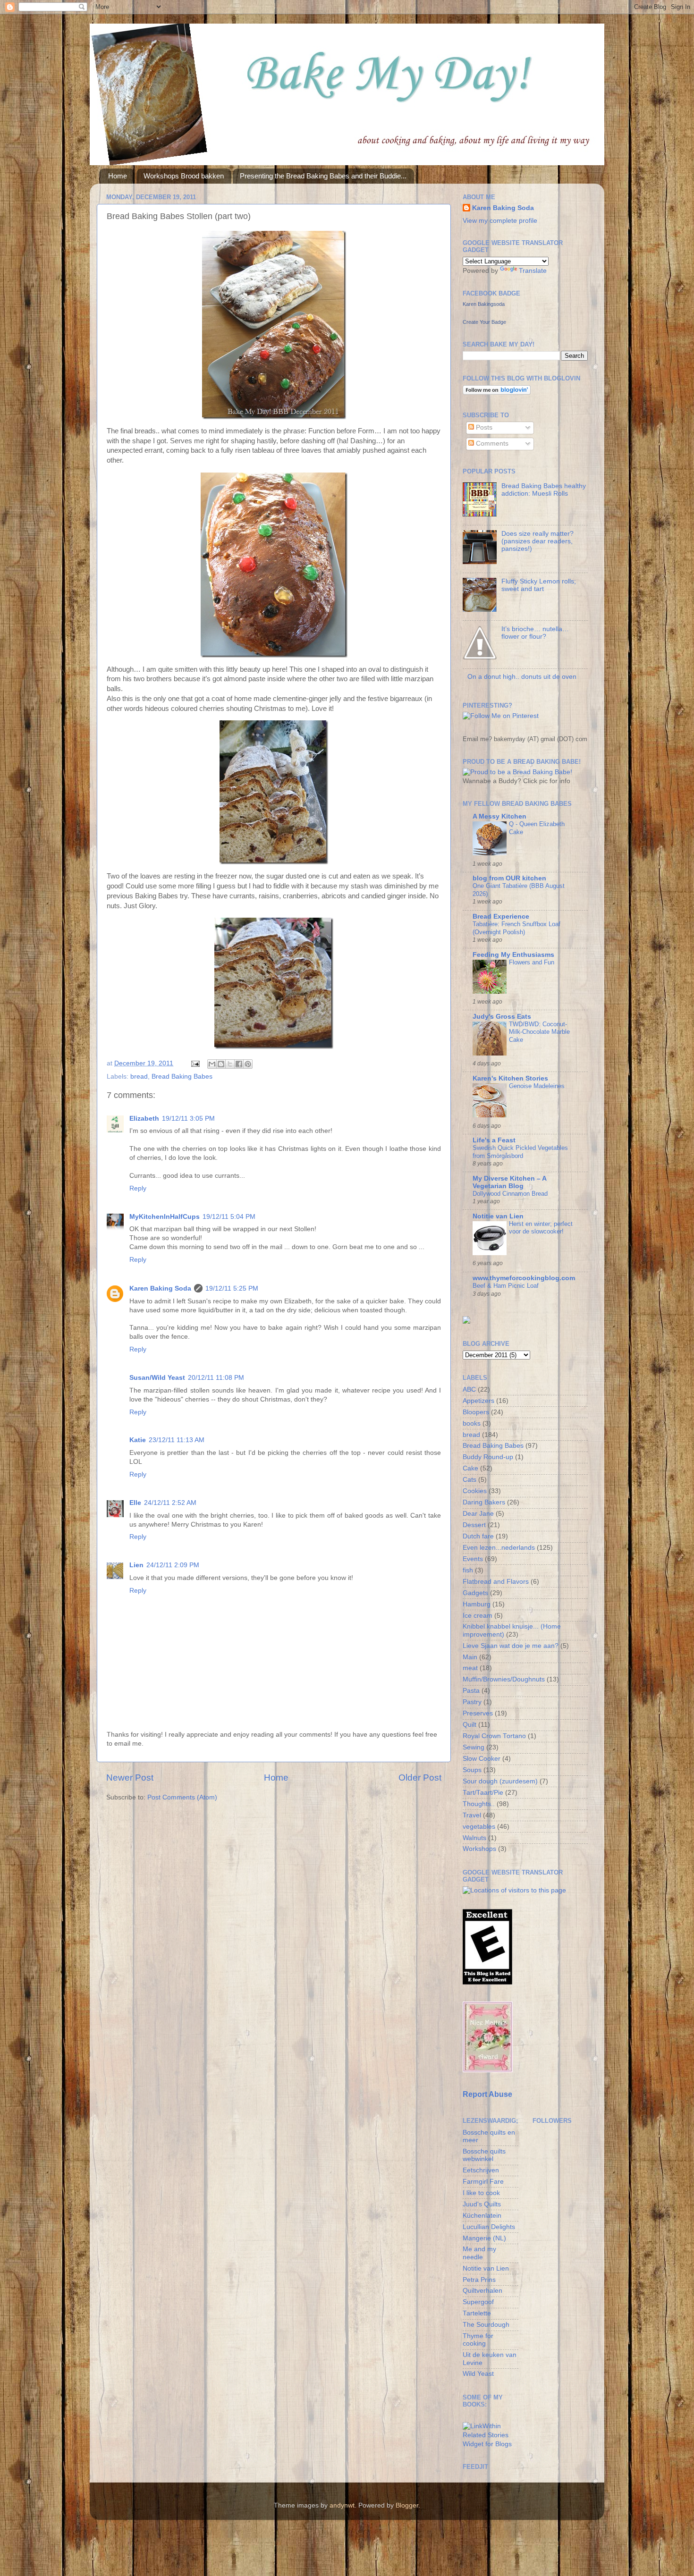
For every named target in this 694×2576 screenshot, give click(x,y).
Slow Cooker (482, 1759)
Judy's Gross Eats (502, 1017)
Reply (138, 1188)
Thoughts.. (479, 1804)
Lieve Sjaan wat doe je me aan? (511, 1646)
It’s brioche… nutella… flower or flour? (535, 633)
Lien (136, 1565)
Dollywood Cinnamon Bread (510, 1194)
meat (470, 1668)
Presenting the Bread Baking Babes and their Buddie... (323, 176)
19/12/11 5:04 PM (229, 1217)
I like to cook (481, 2193)
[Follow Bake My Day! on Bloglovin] (497, 393)
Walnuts (474, 1838)
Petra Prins (479, 2280)
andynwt (342, 2505)
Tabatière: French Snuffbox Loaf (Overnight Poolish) (516, 928)
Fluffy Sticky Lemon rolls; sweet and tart (539, 585)
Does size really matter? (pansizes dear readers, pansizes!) (537, 541)
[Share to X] (230, 1064)
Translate (533, 271)
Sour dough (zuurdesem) (500, 1781)
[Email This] (212, 1064)
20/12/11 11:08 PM (216, 1378)
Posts (483, 427)
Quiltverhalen (482, 2291)
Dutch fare (478, 1536)
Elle (135, 1503)
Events (473, 1559)
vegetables (479, 1827)
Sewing (474, 1747)
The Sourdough (486, 2325)
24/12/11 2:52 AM (170, 1503)
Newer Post (130, 1778)
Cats (470, 1480)
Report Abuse (487, 2094)
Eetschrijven (481, 2170)
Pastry (472, 1702)
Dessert (474, 1525)
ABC (469, 1389)
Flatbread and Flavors (496, 1582)
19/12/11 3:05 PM (188, 1119)
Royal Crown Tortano (494, 1736)
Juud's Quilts (482, 2204)
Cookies (475, 1491)
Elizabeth (144, 1119)
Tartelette (477, 2313)
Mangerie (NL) (484, 2238)
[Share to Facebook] (239, 1064)
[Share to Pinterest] (248, 1064)
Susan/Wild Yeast (157, 1378)
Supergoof (478, 2302)
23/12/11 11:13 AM (177, 1440)
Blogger (407, 2505)
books (472, 1423)
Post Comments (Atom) (182, 1797)
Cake (470, 1468)
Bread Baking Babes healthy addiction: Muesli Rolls (544, 490)
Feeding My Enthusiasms (513, 955)
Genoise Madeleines (537, 1086)
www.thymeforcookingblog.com (524, 1278)
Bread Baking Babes (182, 1077)
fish (468, 1570)
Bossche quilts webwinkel (484, 2155)
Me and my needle (479, 2253)
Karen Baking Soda (160, 1288)
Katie (138, 1440)
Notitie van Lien (498, 1216)
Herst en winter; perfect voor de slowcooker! (541, 1228)
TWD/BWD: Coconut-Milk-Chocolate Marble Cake (539, 1032)
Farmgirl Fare (483, 2182)
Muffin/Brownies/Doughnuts (504, 1679)
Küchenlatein (482, 2216)
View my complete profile (500, 221)
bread (139, 1077)
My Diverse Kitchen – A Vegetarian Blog (509, 1182)
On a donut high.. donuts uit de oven (522, 677)
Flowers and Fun (532, 962)
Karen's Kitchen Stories (510, 1078)
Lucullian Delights (489, 2227)
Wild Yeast (478, 2374)
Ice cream (478, 1616)
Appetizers (478, 1401)
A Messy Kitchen (499, 816)
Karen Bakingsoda (484, 304)
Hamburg (477, 1604)
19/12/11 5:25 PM (232, 1288)
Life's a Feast (494, 1140)
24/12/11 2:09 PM (173, 1565)
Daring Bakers (484, 1502)
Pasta (471, 1691)
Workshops (479, 1849)
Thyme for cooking (478, 2340)
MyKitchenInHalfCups (165, 1217)
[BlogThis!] (221, 1064)
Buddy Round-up (488, 1457)
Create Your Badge (484, 322)
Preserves (478, 1713)
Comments (491, 443)
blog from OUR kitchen (509, 878)
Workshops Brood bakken (184, 176)
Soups (472, 1770)
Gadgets (475, 1593)
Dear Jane (478, 1514)
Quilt (470, 1725)
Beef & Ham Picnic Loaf (506, 1286)
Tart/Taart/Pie (483, 1793)
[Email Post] (195, 1063)
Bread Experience (501, 916)
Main (470, 1657)
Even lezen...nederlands (499, 1548)
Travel (472, 1815)
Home (118, 176)
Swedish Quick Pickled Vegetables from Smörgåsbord (520, 1152)
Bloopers (476, 1412)
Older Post (420, 1778)
